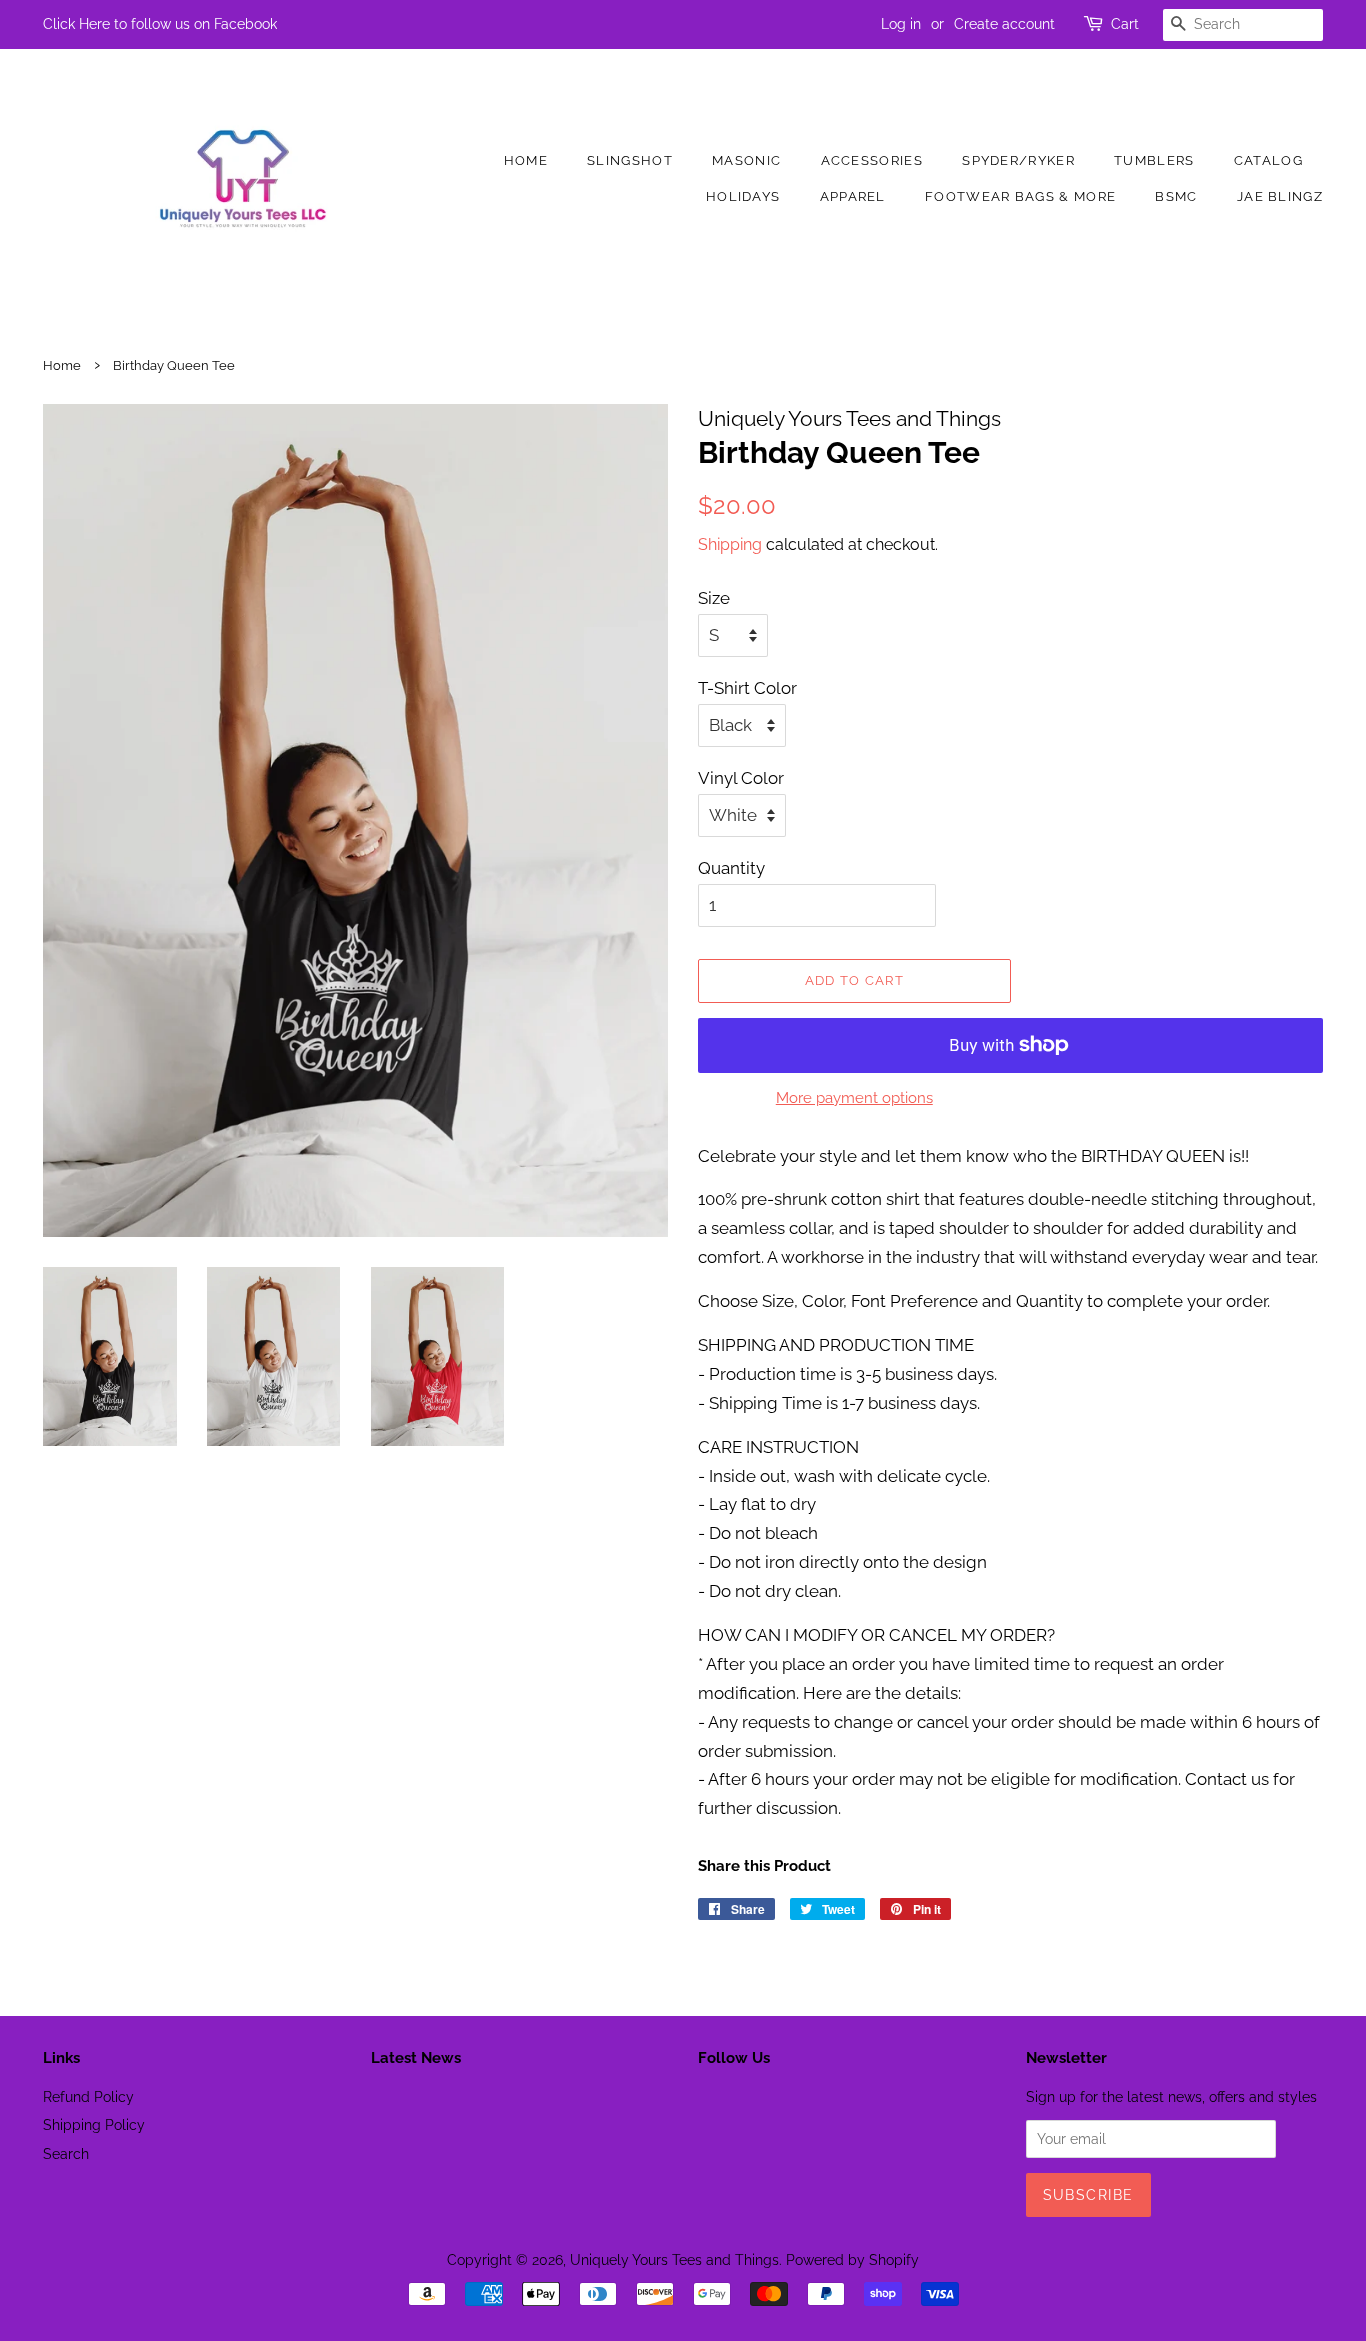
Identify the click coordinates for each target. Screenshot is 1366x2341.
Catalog (1268, 160)
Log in (901, 24)
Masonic (746, 160)
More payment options (854, 1098)
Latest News (416, 2058)
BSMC (1176, 196)
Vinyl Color (741, 778)
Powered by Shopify (852, 2259)
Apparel (853, 196)
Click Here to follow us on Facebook (160, 24)
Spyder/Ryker (1018, 160)
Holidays (743, 196)
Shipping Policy (94, 2124)
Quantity (731, 868)
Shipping (730, 544)
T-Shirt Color (747, 688)
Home (526, 160)
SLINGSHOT (630, 160)
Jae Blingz (1280, 196)
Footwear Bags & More (1020, 196)
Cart (1125, 24)
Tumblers (1154, 160)
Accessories (872, 160)
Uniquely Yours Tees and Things (674, 2259)
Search (66, 2153)
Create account (1004, 24)
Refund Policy (88, 2096)
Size (714, 598)
